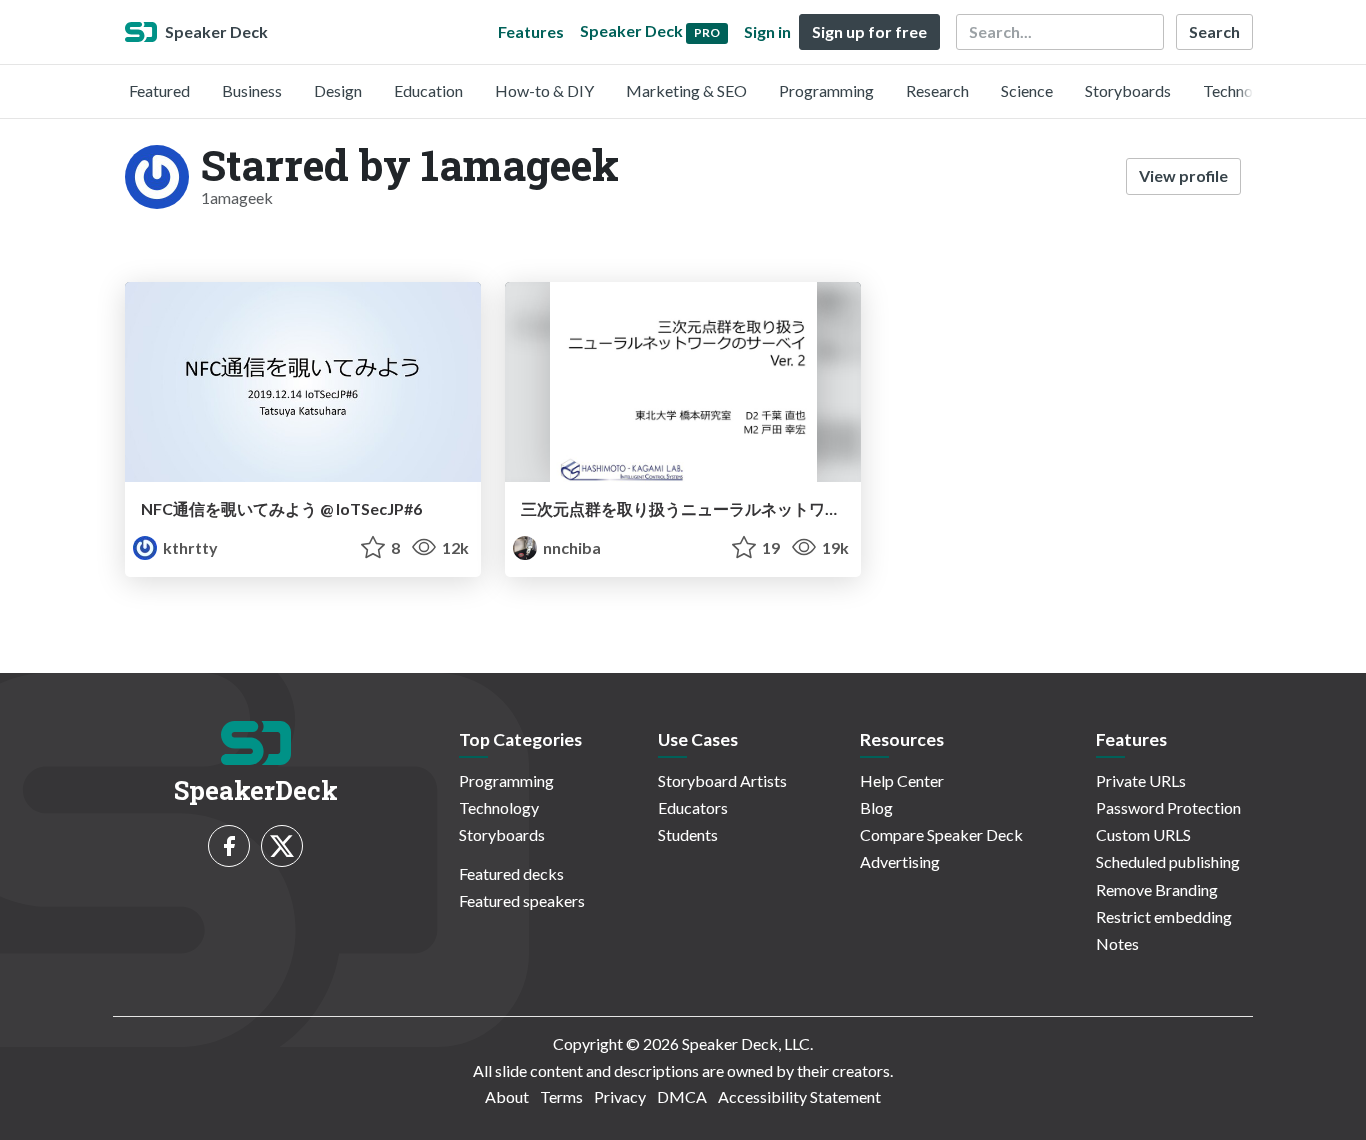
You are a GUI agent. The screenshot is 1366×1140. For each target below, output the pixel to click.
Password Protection (1168, 807)
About (507, 1096)
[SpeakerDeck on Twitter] (282, 846)
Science (1027, 90)
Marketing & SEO (686, 90)
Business (252, 90)
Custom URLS (1143, 834)
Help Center (902, 780)
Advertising (900, 861)
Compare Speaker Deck (941, 834)
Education (428, 90)
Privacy (620, 1096)
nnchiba (570, 547)
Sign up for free (869, 31)
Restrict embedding (1164, 916)
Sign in (767, 31)
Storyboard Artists (722, 780)
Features (531, 31)
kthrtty (189, 547)
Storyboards (1128, 90)
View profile (1183, 175)
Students (688, 834)
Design (338, 90)
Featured (159, 90)
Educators (693, 807)
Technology (1243, 90)
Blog (876, 807)
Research (937, 90)
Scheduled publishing (1168, 861)
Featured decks (511, 873)
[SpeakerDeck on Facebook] (229, 846)
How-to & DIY (544, 90)
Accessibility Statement (799, 1096)
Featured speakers (522, 900)
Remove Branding (1157, 889)
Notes (1117, 943)
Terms (561, 1096)
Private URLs (1141, 780)
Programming (826, 90)
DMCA (682, 1096)
